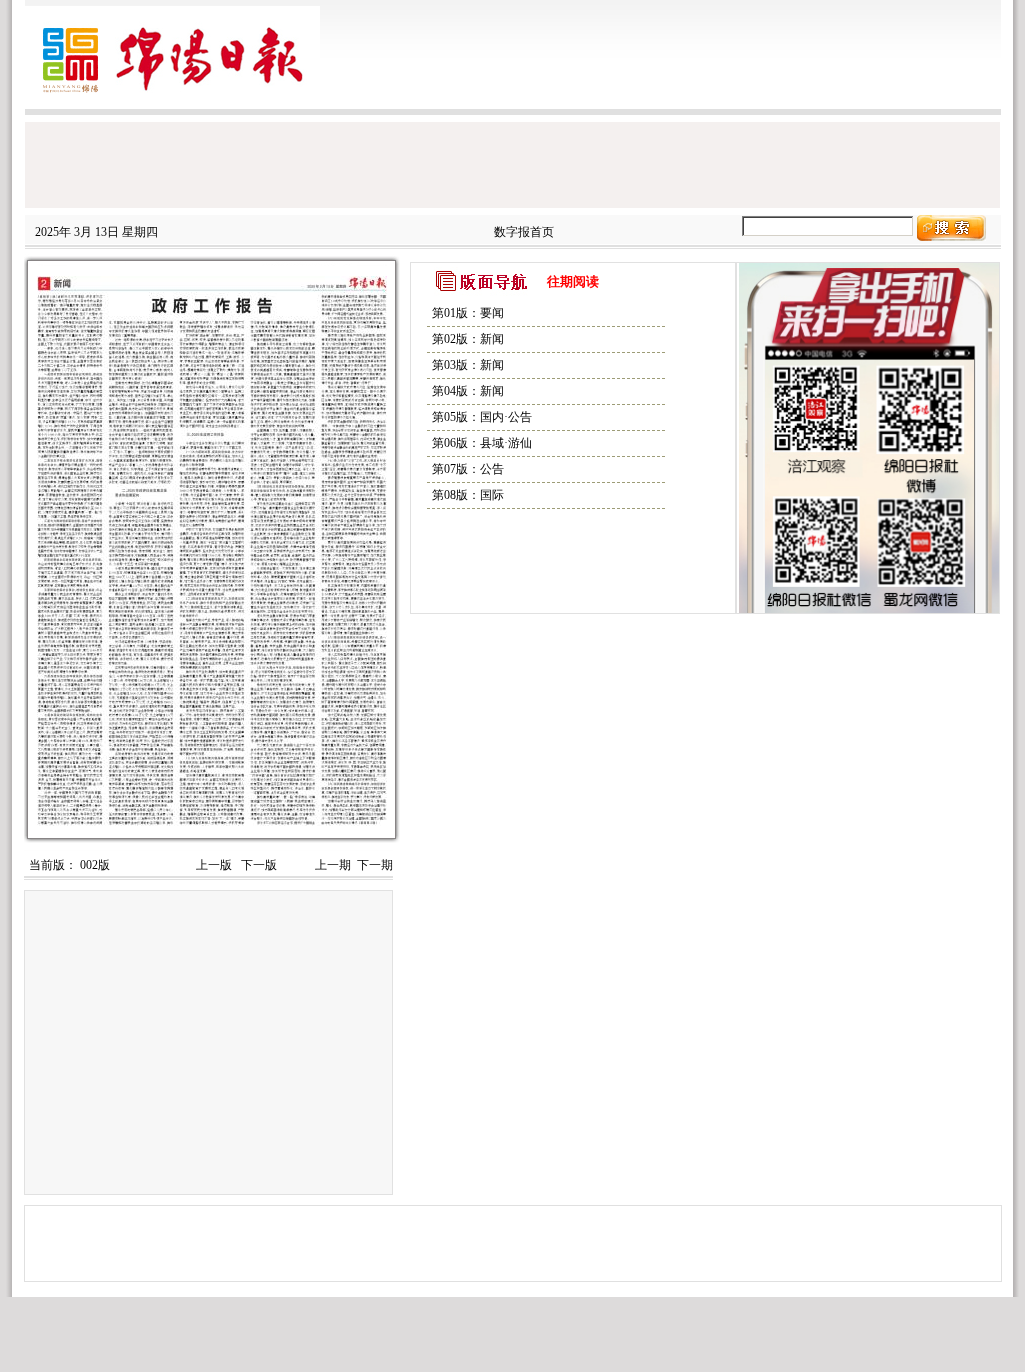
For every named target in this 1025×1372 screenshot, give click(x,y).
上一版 (212, 865)
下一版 (257, 865)
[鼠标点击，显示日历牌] (621, 281)
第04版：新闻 (468, 391)
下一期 (375, 865)
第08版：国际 (468, 495)
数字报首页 (524, 232)
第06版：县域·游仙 (482, 443)
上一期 (333, 865)
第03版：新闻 (468, 365)
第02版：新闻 (468, 339)
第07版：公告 (468, 469)
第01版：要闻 (468, 313)
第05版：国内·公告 (482, 417)
